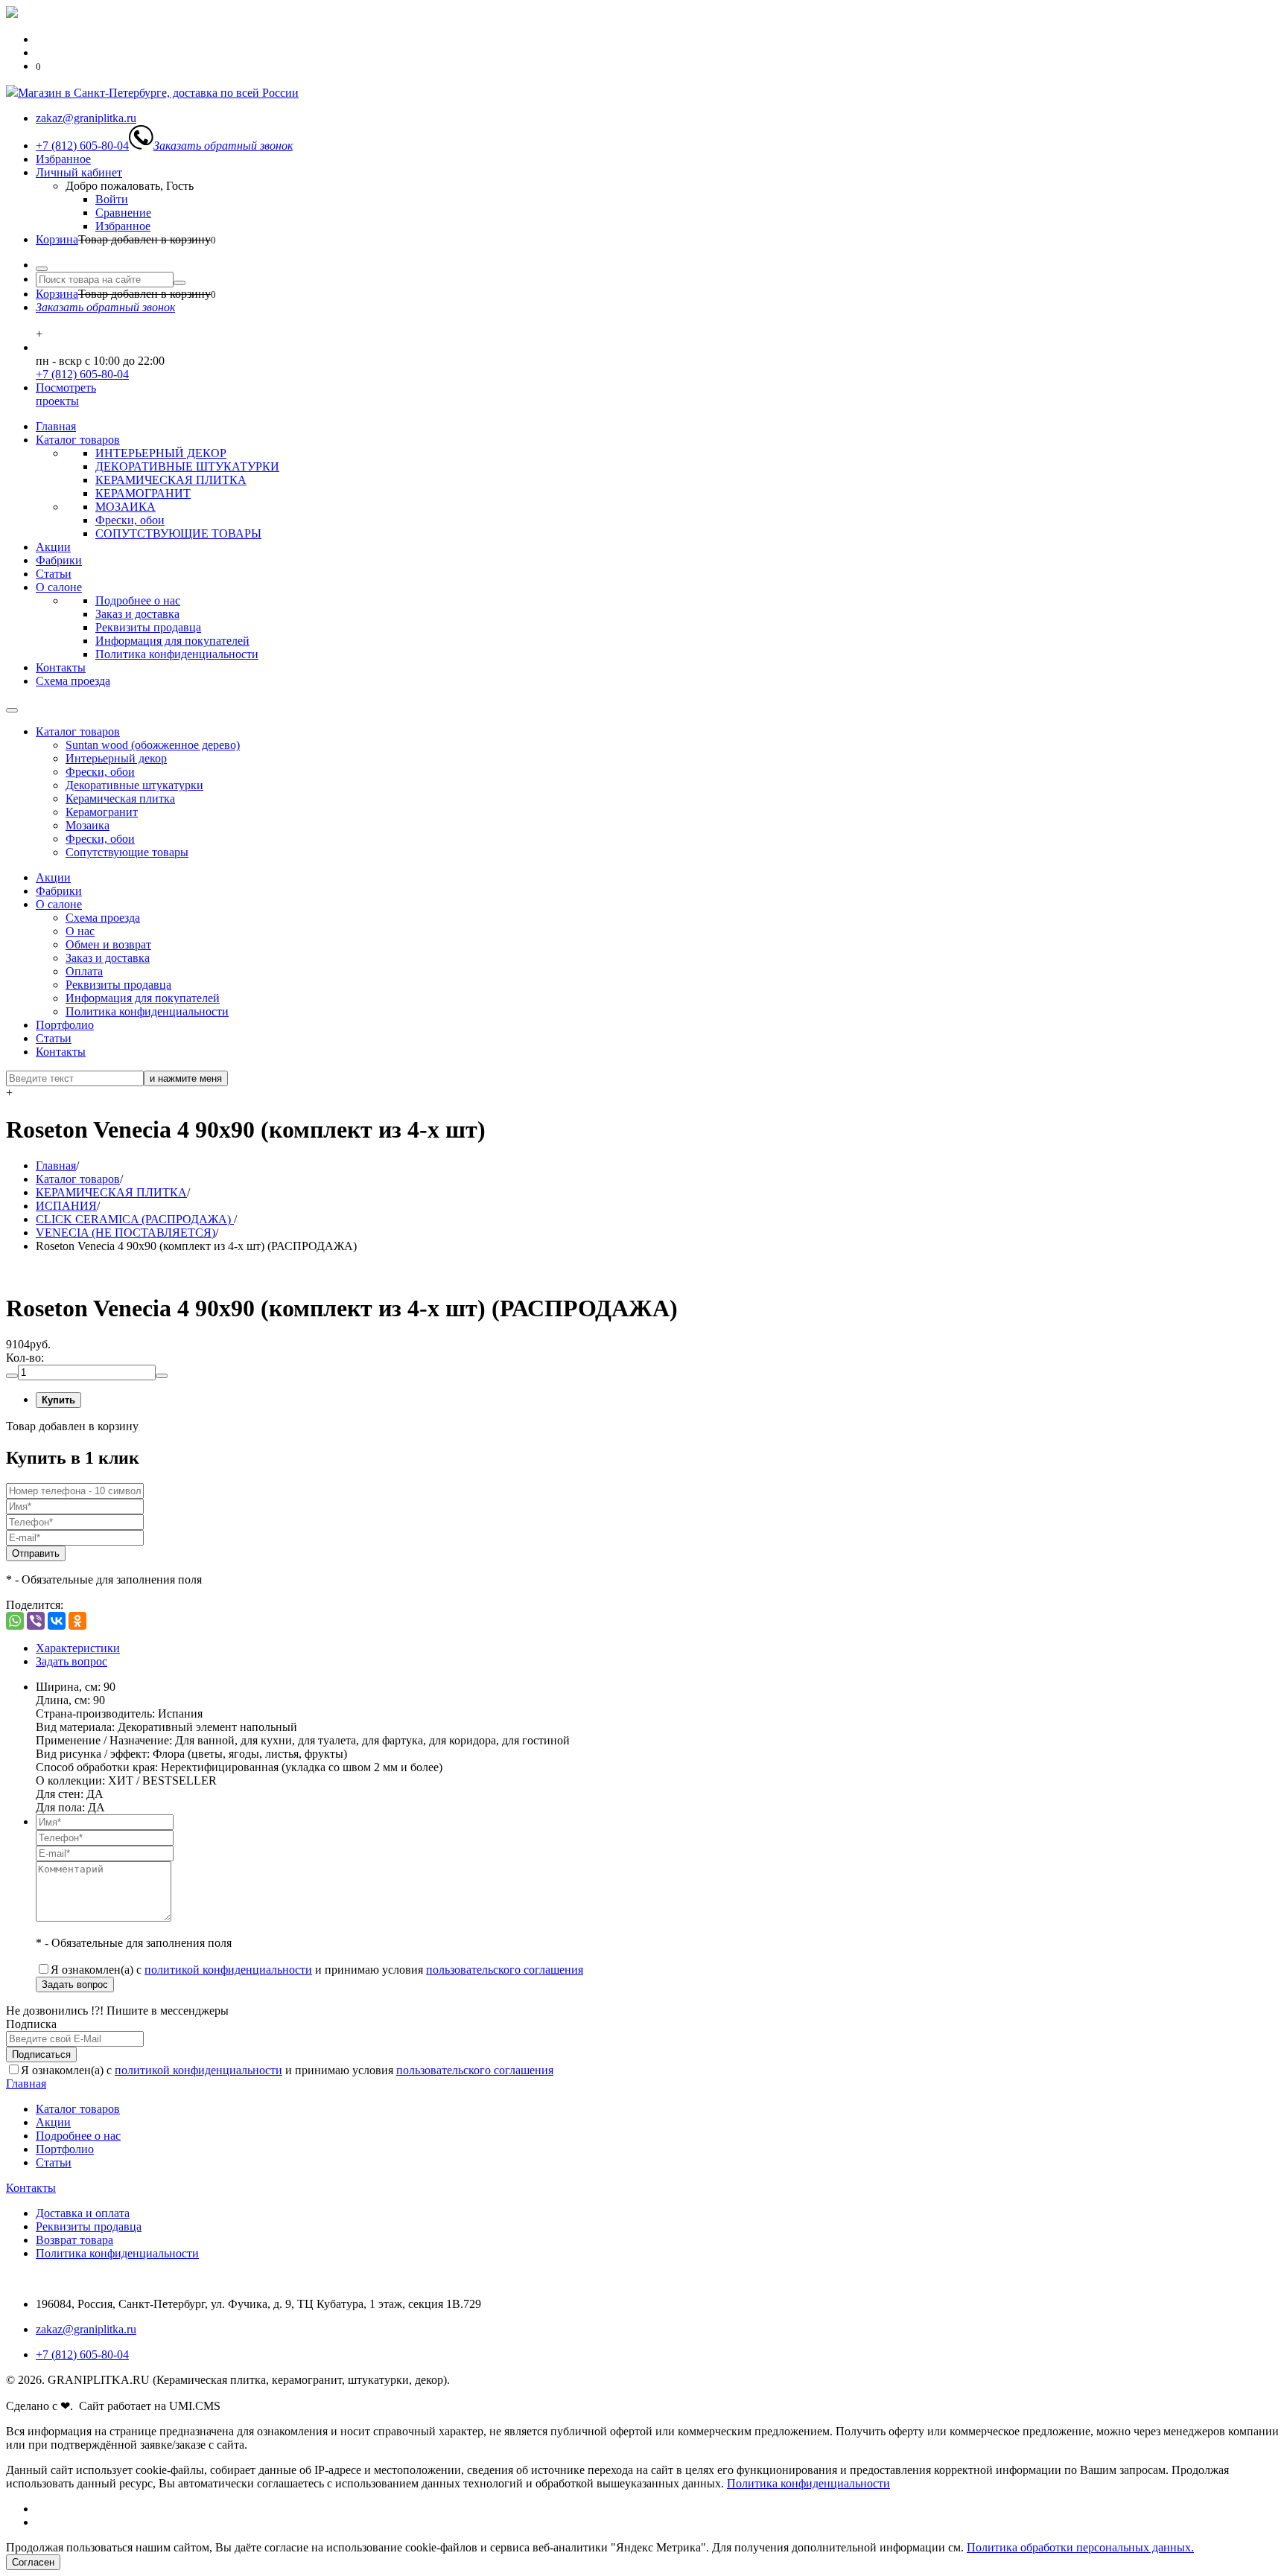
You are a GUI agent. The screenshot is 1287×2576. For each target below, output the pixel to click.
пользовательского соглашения (505, 1970)
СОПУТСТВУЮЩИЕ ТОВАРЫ (178, 533)
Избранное (63, 159)
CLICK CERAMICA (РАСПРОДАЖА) (135, 1219)
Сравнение (123, 213)
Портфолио (65, 1025)
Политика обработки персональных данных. (1080, 2547)
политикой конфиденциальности (228, 1970)
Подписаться (41, 2054)
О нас (80, 931)
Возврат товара (74, 2240)
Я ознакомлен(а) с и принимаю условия (317, 1970)
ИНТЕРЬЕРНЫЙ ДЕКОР (161, 453)
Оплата (84, 971)
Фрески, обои (130, 520)
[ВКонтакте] (57, 1621)
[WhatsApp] (15, 1621)
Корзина (57, 239)
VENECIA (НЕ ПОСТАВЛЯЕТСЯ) (125, 1233)
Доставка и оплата (83, 2213)
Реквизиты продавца (148, 627)
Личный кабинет (79, 172)
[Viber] (36, 1621)
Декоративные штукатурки (134, 785)
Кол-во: (25, 1358)
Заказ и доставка (137, 614)
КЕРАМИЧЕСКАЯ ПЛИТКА (171, 480)
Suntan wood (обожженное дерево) (153, 745)
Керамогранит (102, 812)
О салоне (59, 587)
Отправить (36, 1553)
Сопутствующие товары (127, 852)
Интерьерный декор (116, 758)
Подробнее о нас (138, 600)
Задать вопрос (71, 1661)
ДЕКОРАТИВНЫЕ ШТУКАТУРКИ (187, 466)
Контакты (61, 667)
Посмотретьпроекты (66, 394)
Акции (53, 547)
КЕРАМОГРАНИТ (143, 493)
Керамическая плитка (120, 798)
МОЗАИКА (125, 507)
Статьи (54, 574)
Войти (112, 199)
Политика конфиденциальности (177, 654)
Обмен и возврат (108, 944)
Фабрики (59, 560)
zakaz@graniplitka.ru (86, 2329)
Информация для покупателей (172, 641)
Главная (56, 426)
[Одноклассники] (77, 1621)
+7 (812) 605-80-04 (82, 374)
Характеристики (78, 1648)
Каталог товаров (78, 440)
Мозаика (88, 825)
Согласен (33, 2562)
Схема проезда (73, 681)
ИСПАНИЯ (66, 1206)
